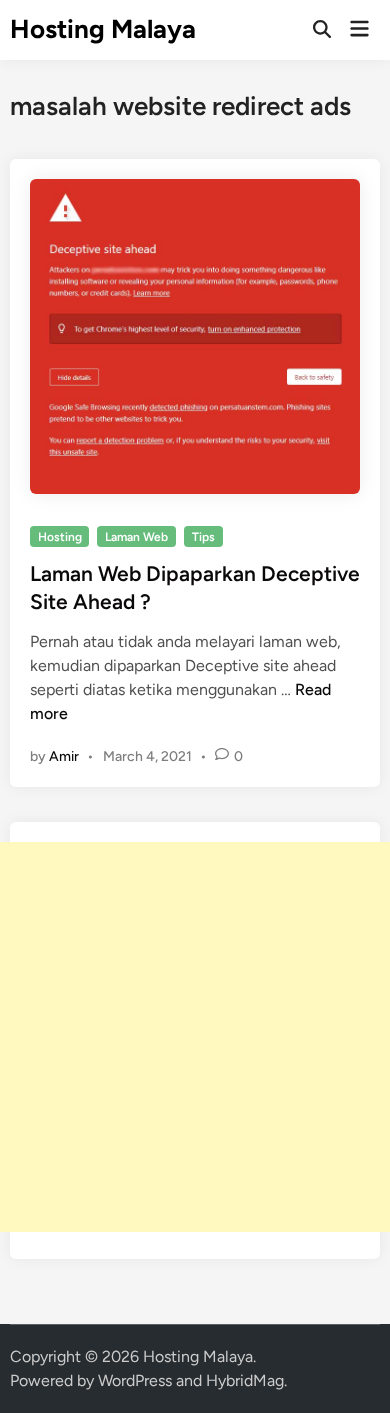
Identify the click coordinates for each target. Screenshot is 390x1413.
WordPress (135, 1380)
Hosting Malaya (103, 29)
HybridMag (245, 1380)
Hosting (60, 537)
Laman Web (136, 537)
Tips (203, 537)
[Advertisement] (195, 1037)
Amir (64, 756)
